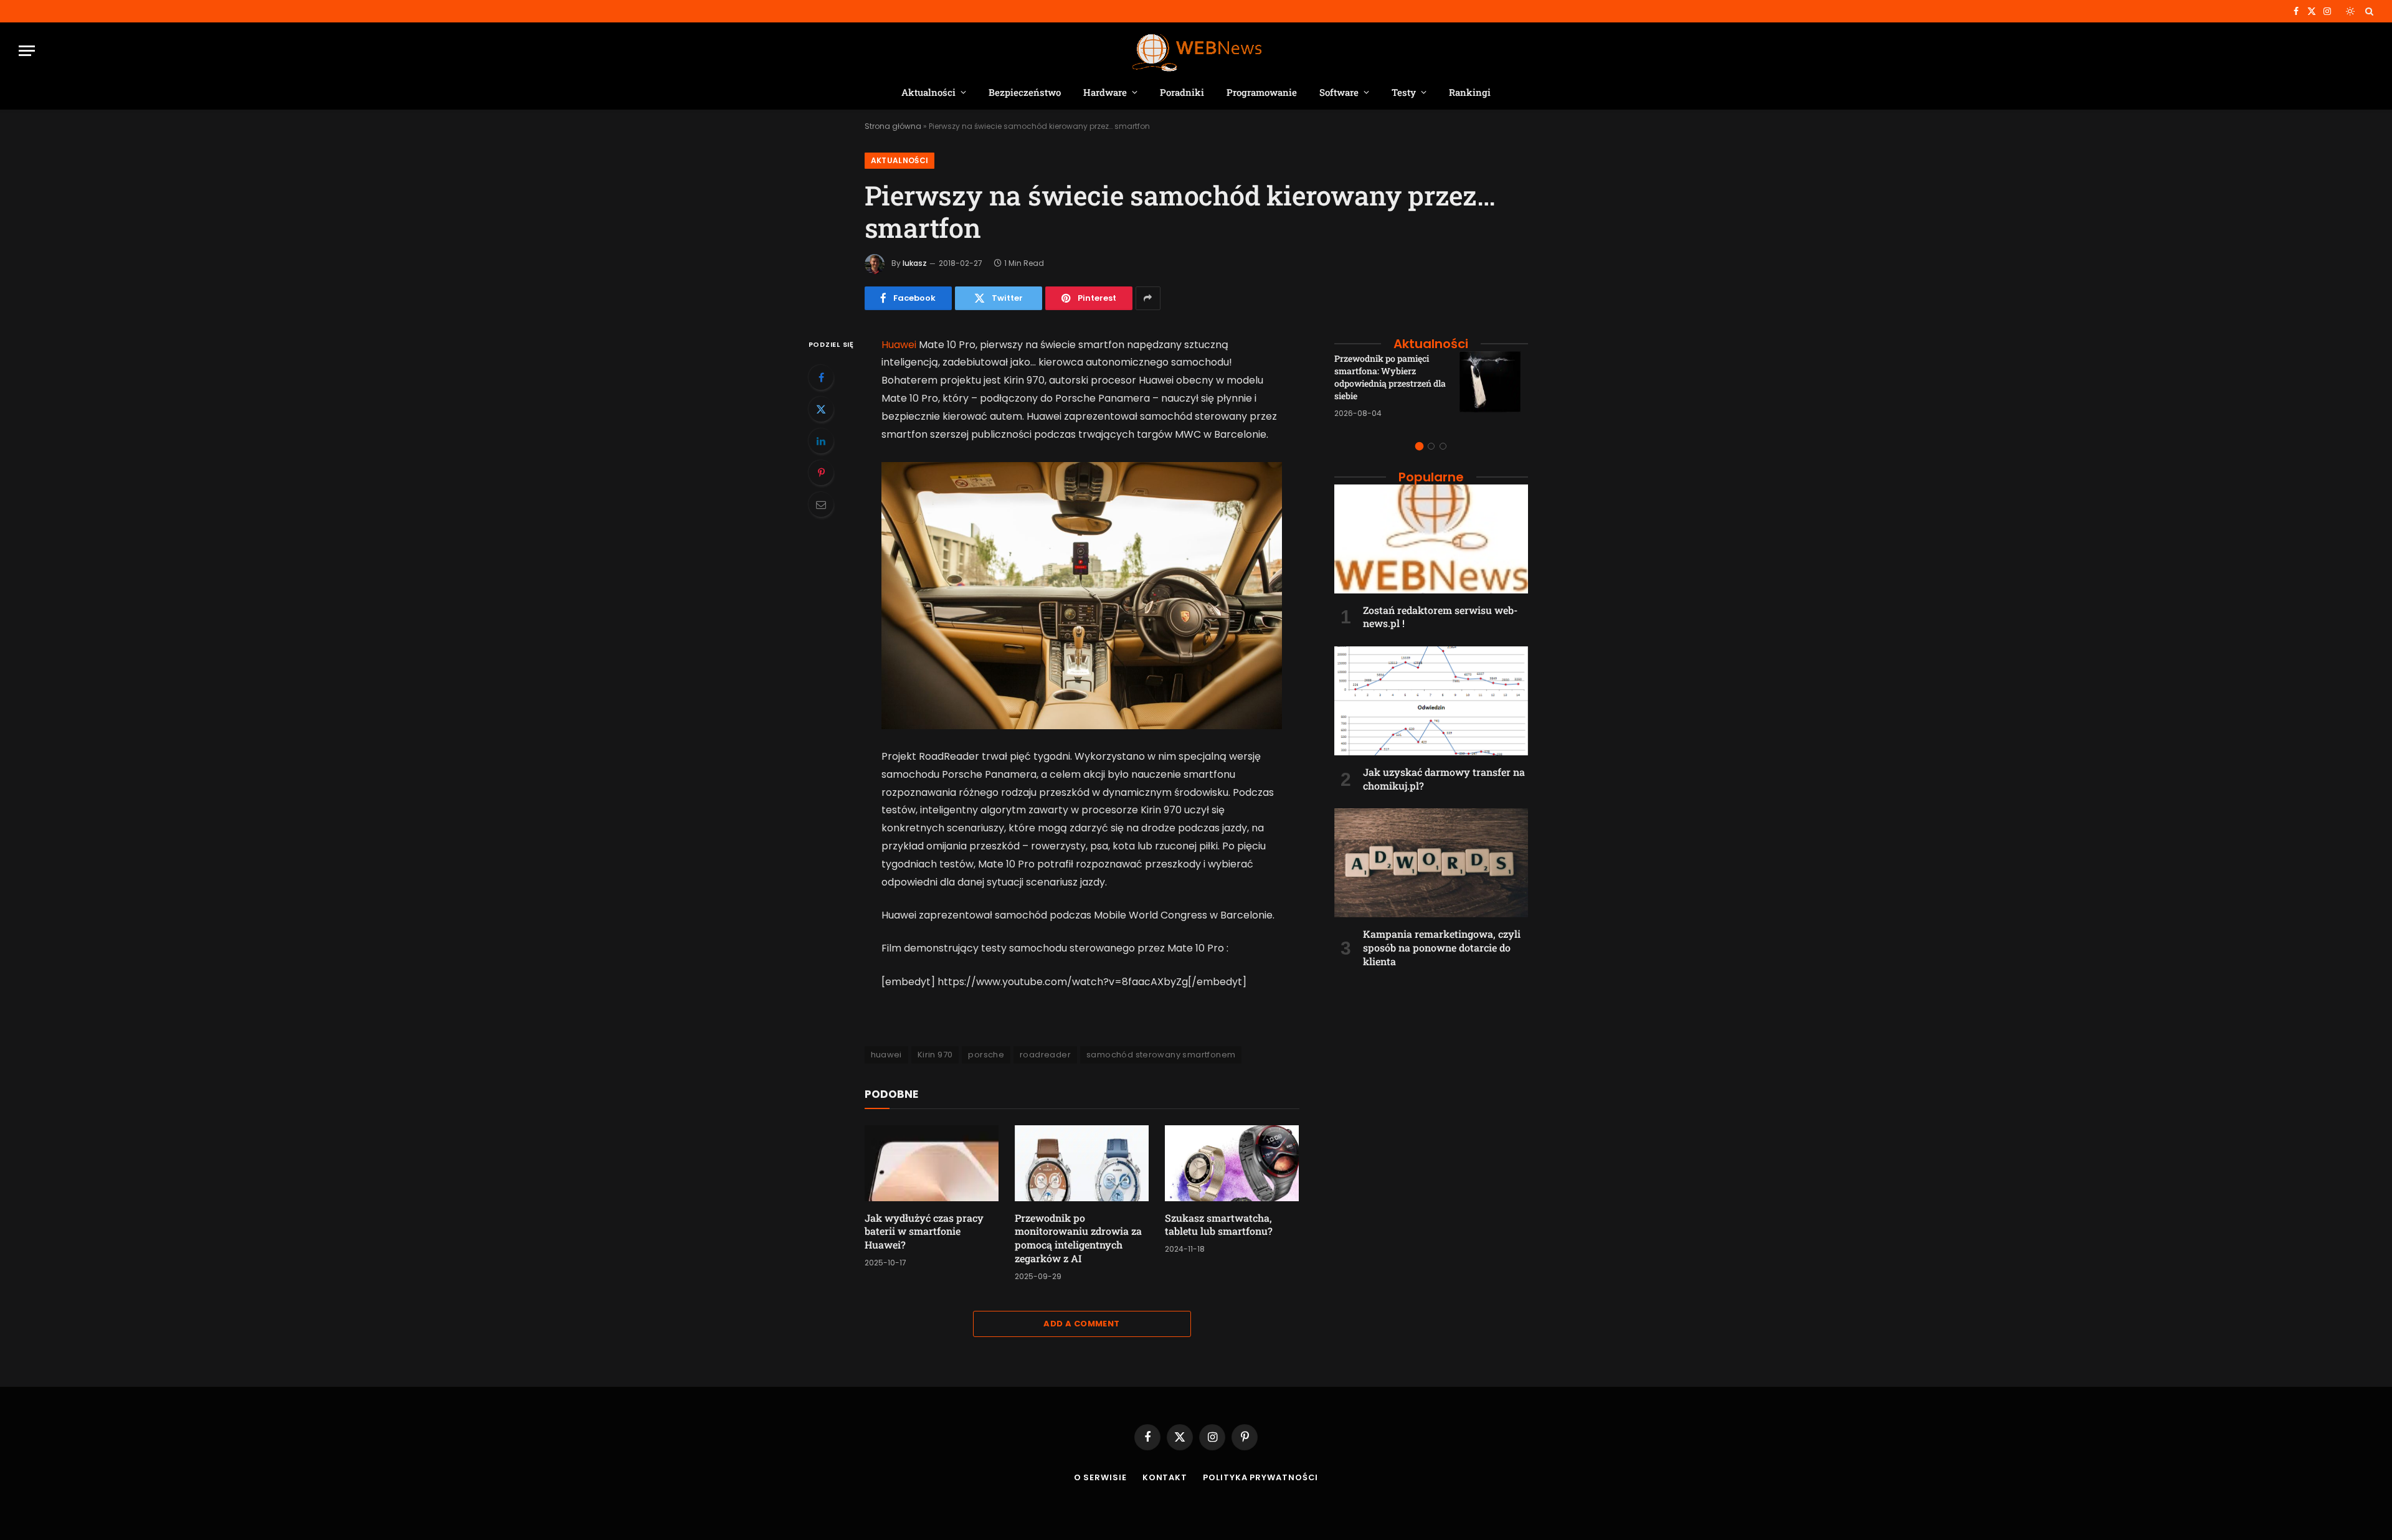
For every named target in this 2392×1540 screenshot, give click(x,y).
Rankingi (1470, 92)
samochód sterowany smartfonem (1161, 1055)
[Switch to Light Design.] (2350, 11)
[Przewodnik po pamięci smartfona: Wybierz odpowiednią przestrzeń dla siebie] (1494, 385)
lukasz (915, 263)
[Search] (2368, 11)
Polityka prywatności (1260, 1477)
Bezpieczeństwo (1025, 92)
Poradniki (1182, 92)
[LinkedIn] (821, 441)
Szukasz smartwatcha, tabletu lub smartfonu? (1219, 1225)
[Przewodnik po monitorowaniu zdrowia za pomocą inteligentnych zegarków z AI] (1082, 1163)
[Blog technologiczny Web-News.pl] (1196, 51)
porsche (986, 1055)
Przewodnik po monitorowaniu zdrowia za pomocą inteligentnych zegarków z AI (1078, 1238)
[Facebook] (821, 377)
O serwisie (1100, 1477)
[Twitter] (821, 409)
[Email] (821, 504)
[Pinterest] (821, 473)
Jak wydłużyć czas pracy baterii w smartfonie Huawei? (924, 1231)
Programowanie (1262, 92)
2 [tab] (1431, 446)
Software (1339, 92)
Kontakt (1165, 1477)
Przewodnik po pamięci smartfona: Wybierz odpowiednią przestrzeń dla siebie (1390, 377)
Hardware (1105, 92)
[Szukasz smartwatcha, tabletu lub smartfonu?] (1232, 1163)
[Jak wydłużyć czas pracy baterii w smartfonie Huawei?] (932, 1163)
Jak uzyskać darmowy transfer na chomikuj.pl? (1444, 779)
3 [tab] (1443, 446)
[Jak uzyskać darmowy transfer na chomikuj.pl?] (1431, 701)
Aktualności (928, 92)
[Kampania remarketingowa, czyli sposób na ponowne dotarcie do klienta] (1431, 863)
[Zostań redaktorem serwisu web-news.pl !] (1431, 539)
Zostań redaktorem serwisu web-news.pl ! (1440, 617)
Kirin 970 (935, 1055)
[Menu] (27, 51)
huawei (886, 1055)
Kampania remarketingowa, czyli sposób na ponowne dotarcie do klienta (1442, 947)
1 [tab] (1419, 446)
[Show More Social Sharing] (1148, 298)
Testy (1404, 92)
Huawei (899, 345)
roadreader (1045, 1055)
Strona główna (893, 126)
